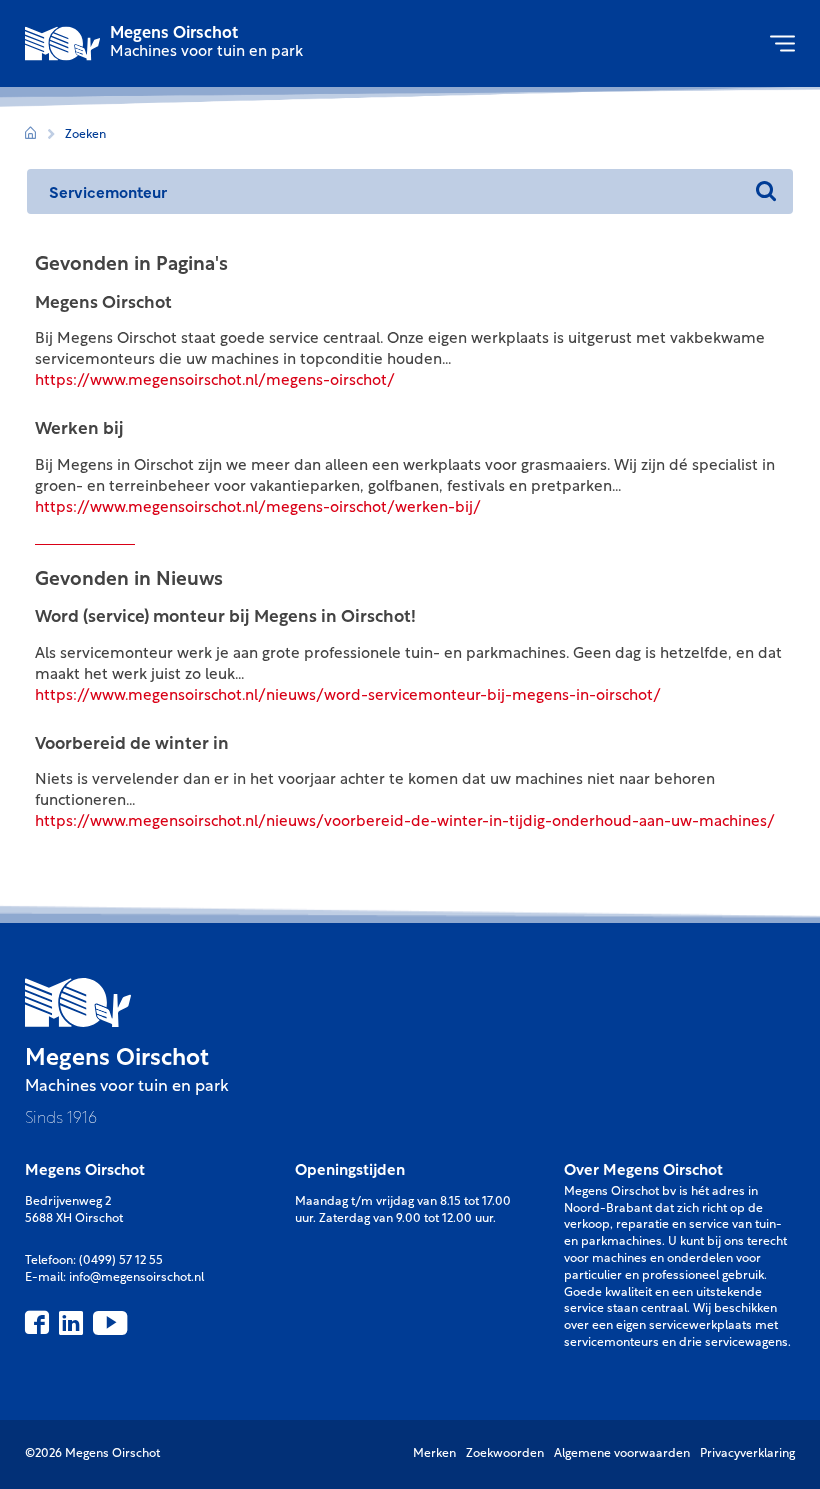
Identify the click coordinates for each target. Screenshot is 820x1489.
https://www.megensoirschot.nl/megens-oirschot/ (215, 381)
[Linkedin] (71, 1323)
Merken (434, 1454)
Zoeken (85, 135)
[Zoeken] (765, 191)
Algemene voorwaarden (622, 1454)
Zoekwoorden (505, 1454)
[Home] (30, 135)
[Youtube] (110, 1323)
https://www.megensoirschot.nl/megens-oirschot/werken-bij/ (258, 508)
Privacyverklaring (747, 1454)
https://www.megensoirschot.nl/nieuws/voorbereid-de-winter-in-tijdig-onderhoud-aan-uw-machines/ (405, 822)
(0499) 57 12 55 (121, 1261)
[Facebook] (37, 1323)
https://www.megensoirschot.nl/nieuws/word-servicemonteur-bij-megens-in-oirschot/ (348, 696)
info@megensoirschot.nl (136, 1278)
